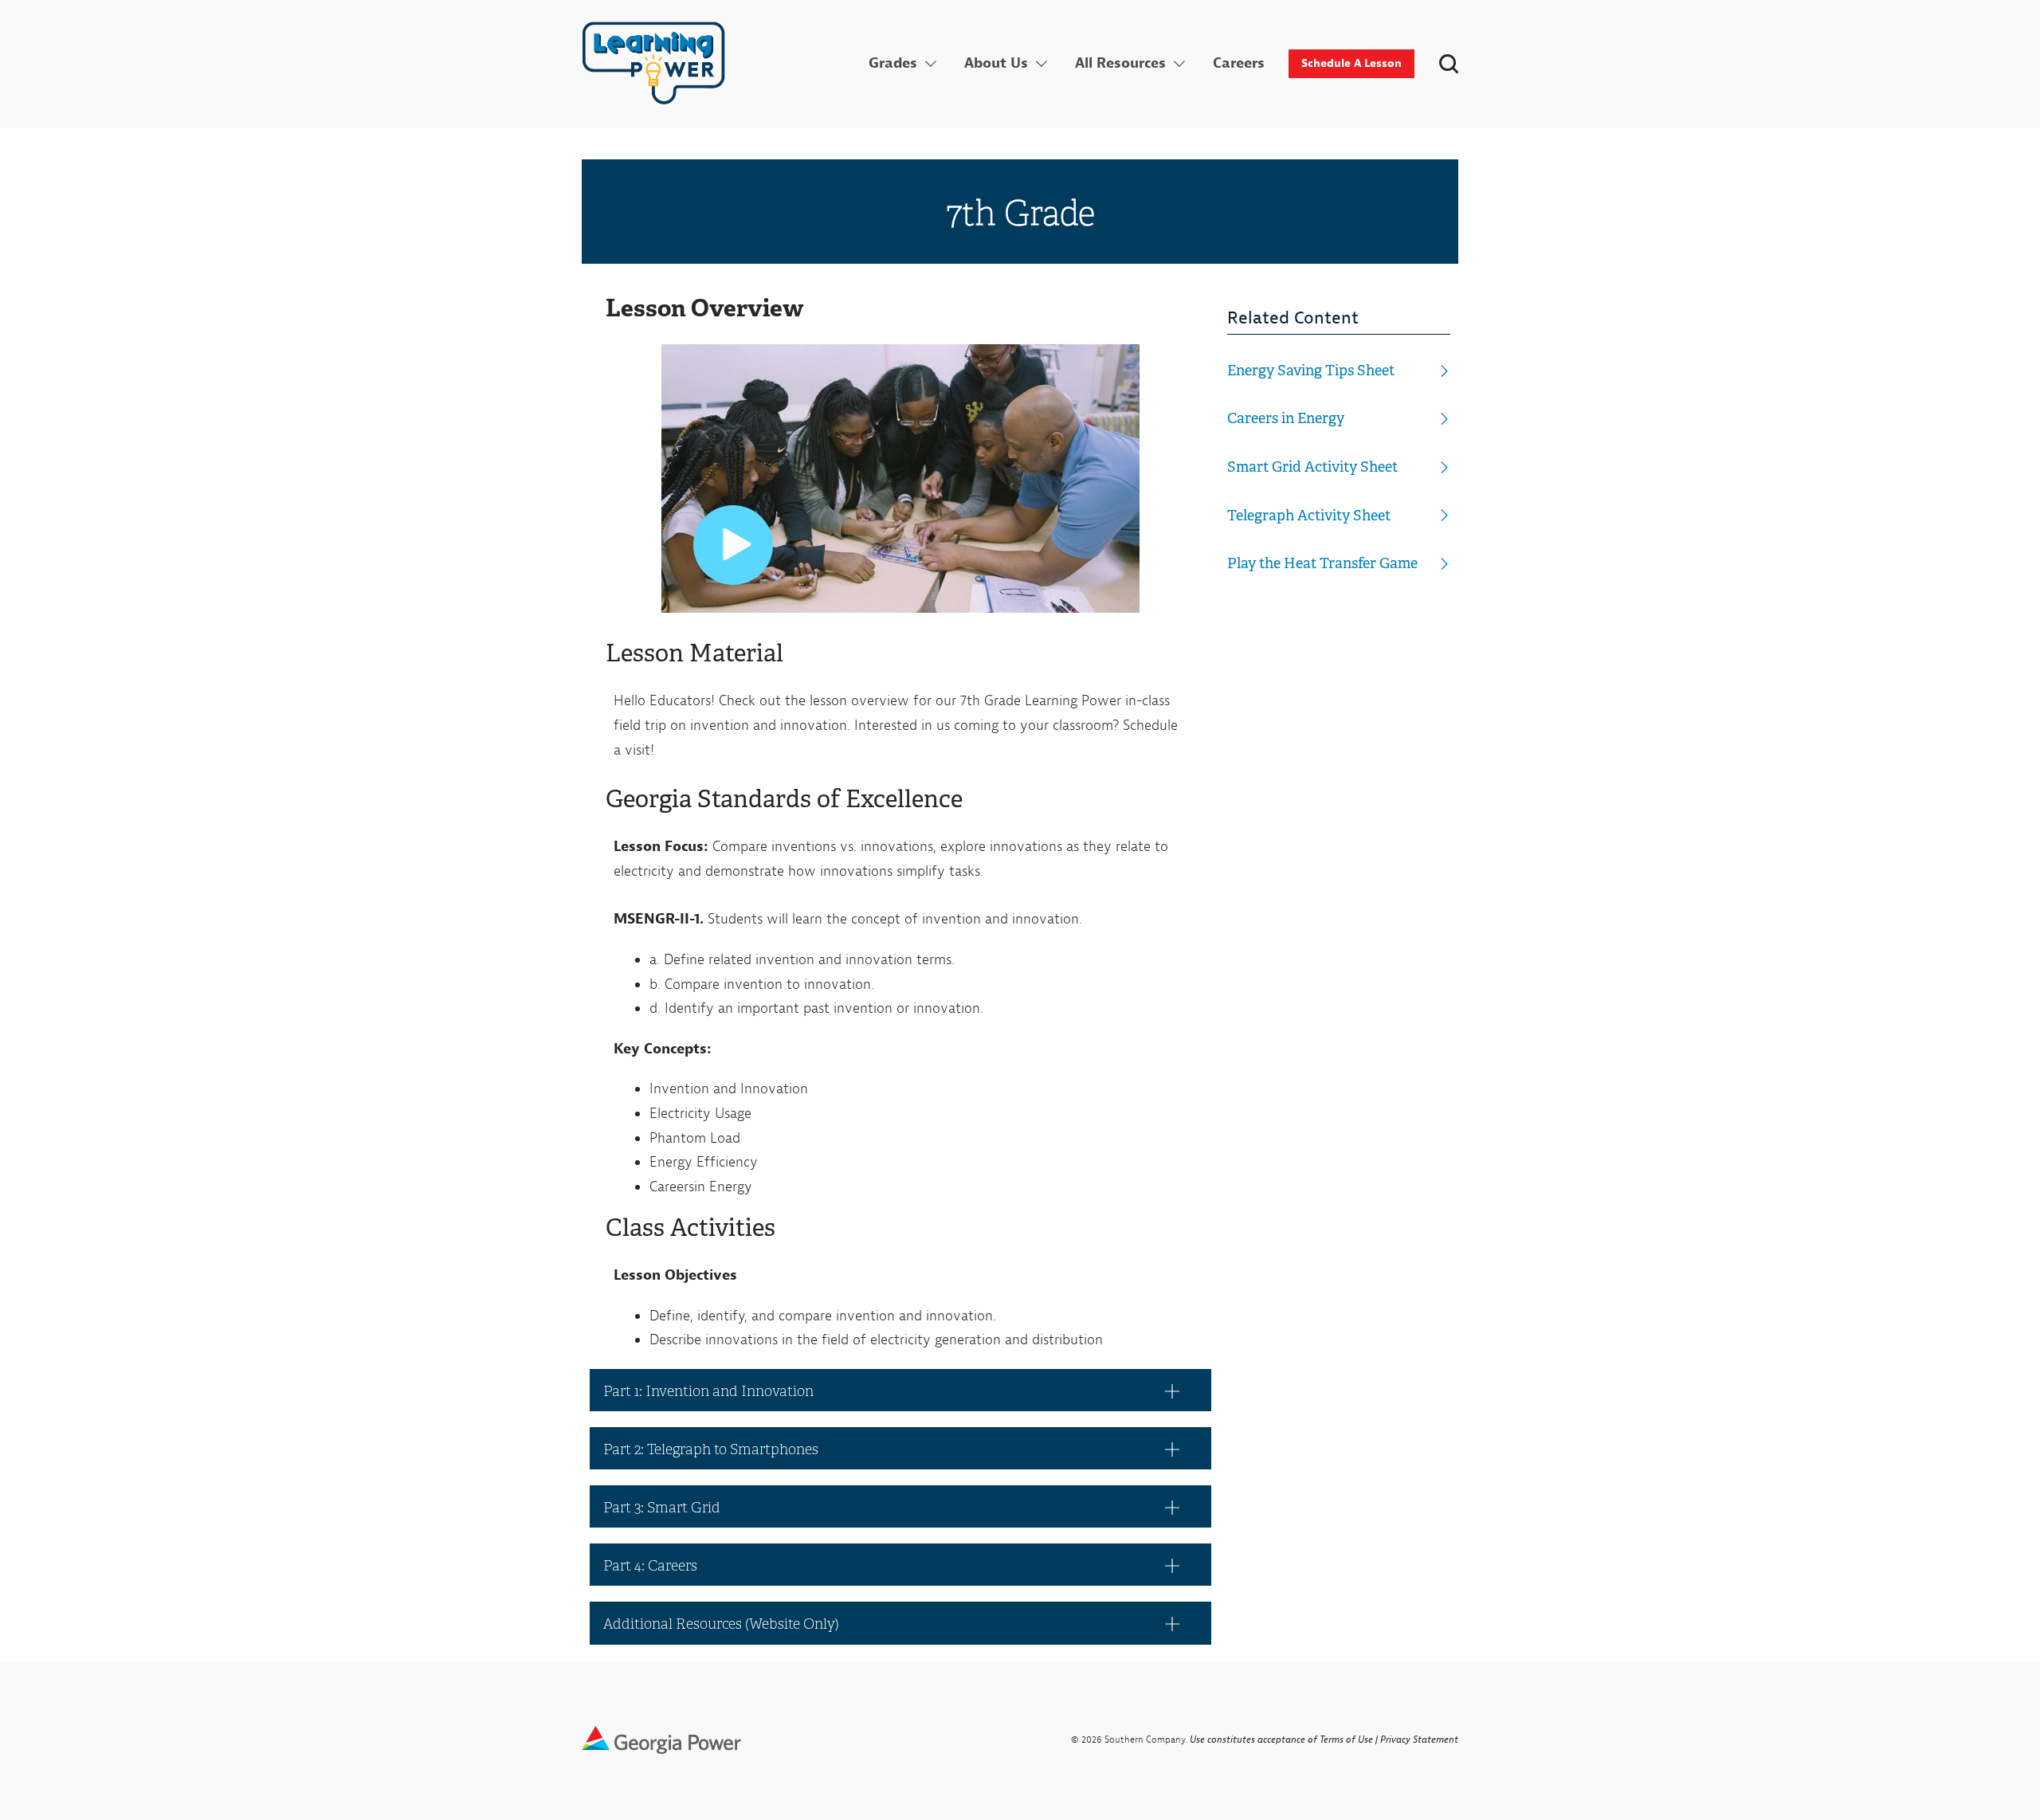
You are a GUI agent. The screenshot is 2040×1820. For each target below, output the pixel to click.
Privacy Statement (1419, 1740)
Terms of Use (1346, 1740)
